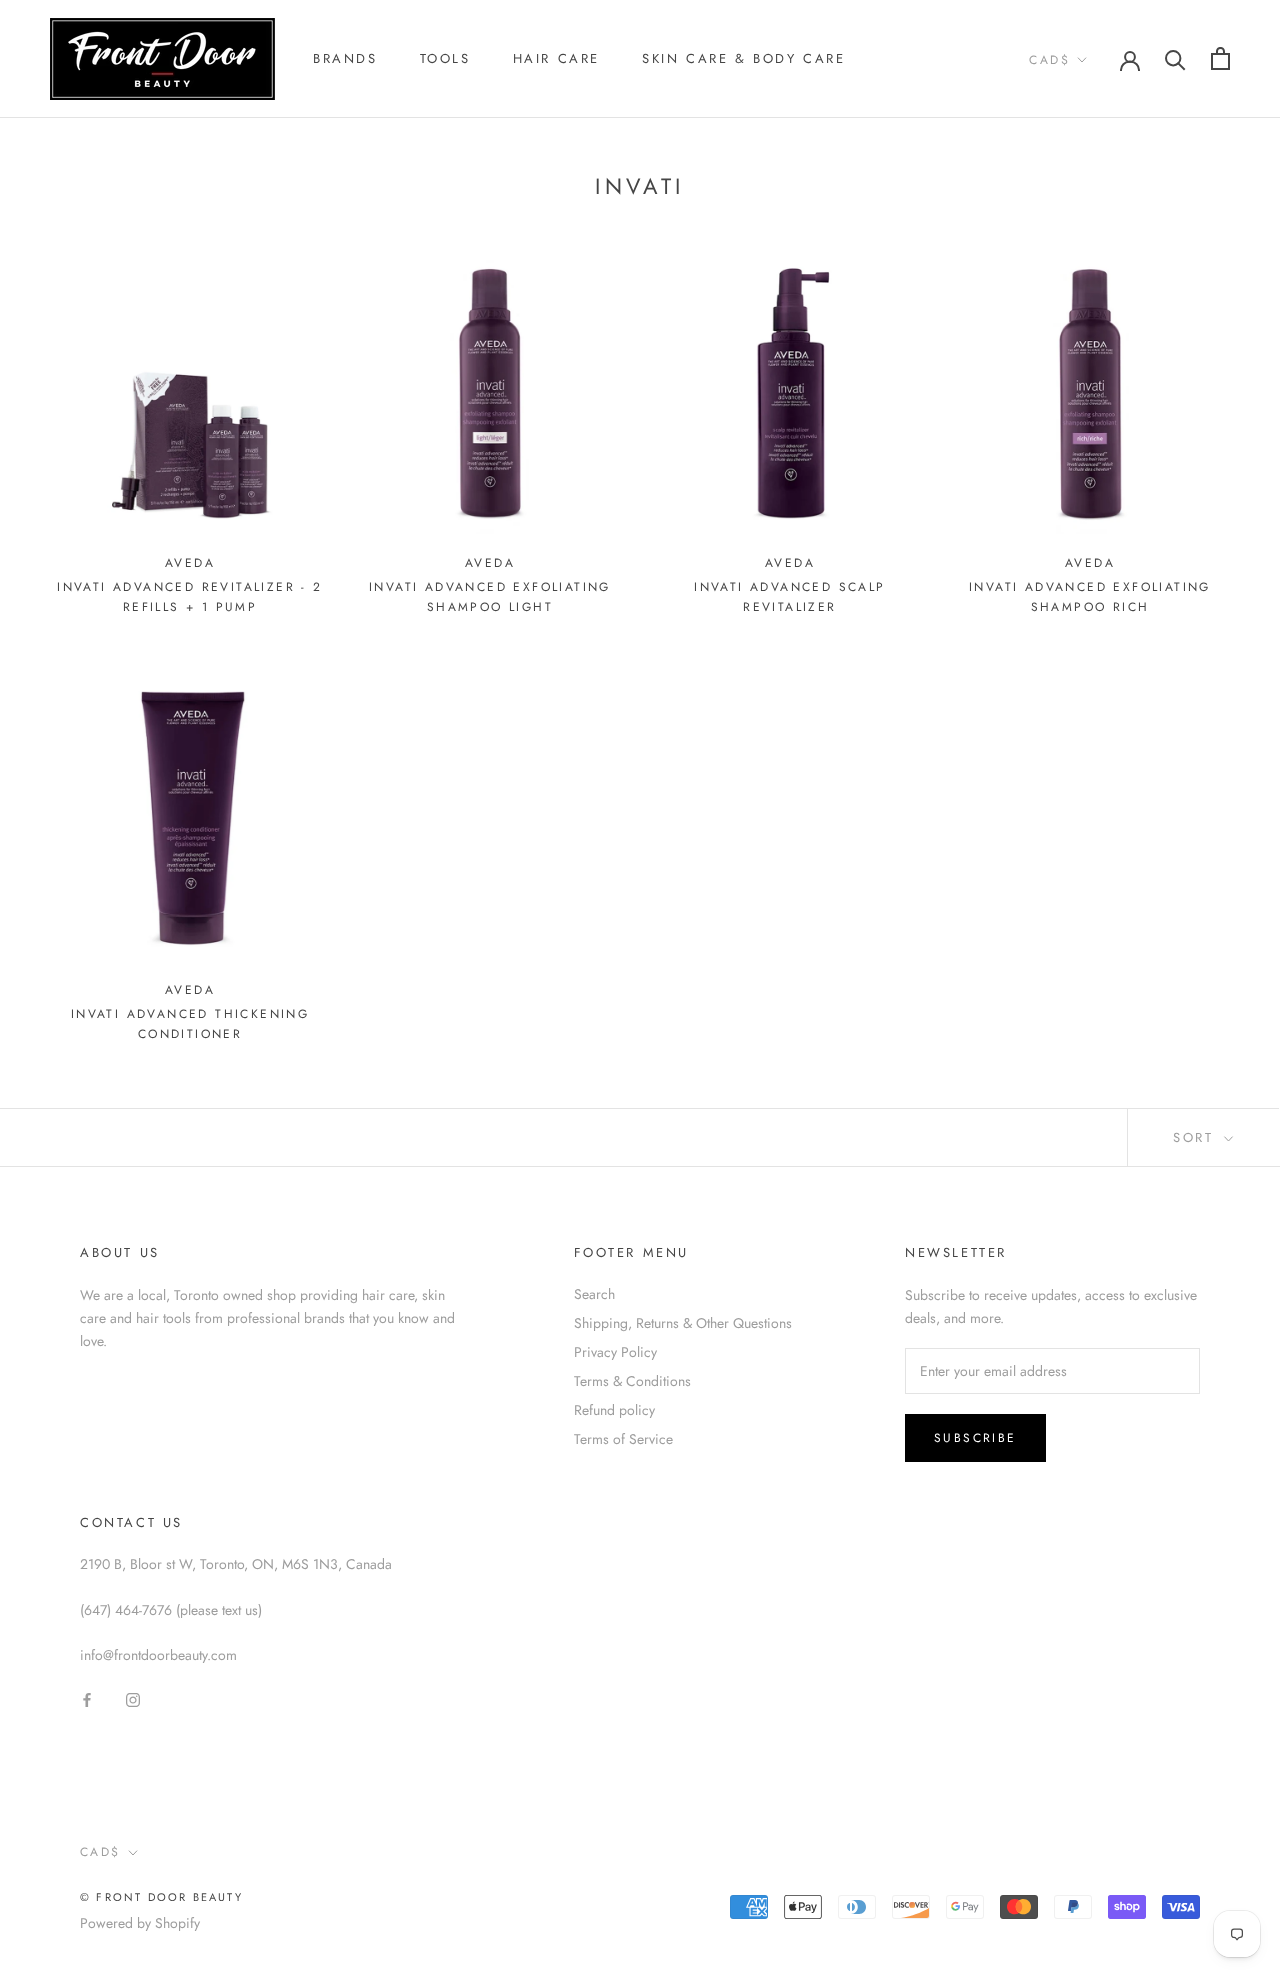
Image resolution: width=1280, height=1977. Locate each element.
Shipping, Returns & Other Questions (683, 1323)
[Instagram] (133, 1698)
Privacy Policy (615, 1352)
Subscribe (975, 1438)
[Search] (1175, 58)
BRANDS (345, 58)
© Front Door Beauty (161, 1897)
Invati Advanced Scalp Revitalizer (789, 597)
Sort (1196, 1137)
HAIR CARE (556, 58)
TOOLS (445, 58)
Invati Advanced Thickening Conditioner (190, 1024)
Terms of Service (623, 1439)
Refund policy (614, 1410)
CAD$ (1049, 60)
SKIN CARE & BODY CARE (744, 58)
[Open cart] (1220, 58)
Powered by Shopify (140, 1923)
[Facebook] (87, 1698)
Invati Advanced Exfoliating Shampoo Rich (1090, 597)
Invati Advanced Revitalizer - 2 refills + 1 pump (189, 597)
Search (594, 1294)
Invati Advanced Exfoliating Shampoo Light (490, 597)
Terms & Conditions (632, 1381)
